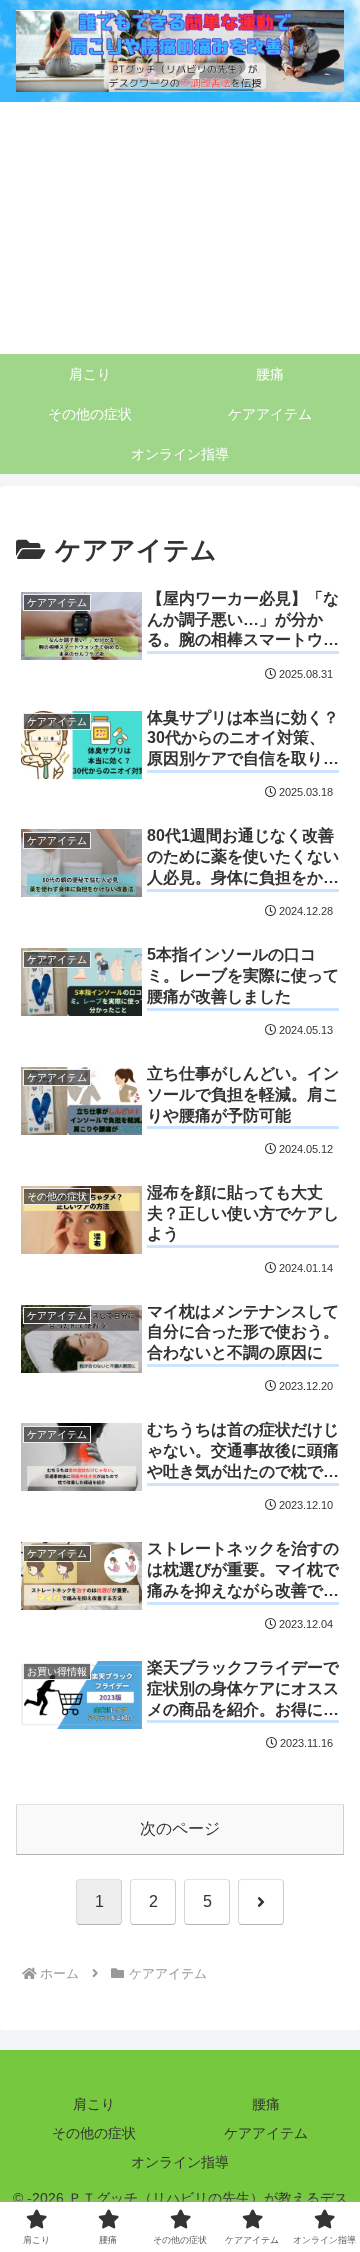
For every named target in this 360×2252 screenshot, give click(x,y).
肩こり (94, 2104)
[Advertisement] (180, 228)
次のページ (180, 1828)
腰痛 (266, 2104)
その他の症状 (94, 2133)
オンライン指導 (180, 2162)
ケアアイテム (266, 2133)
